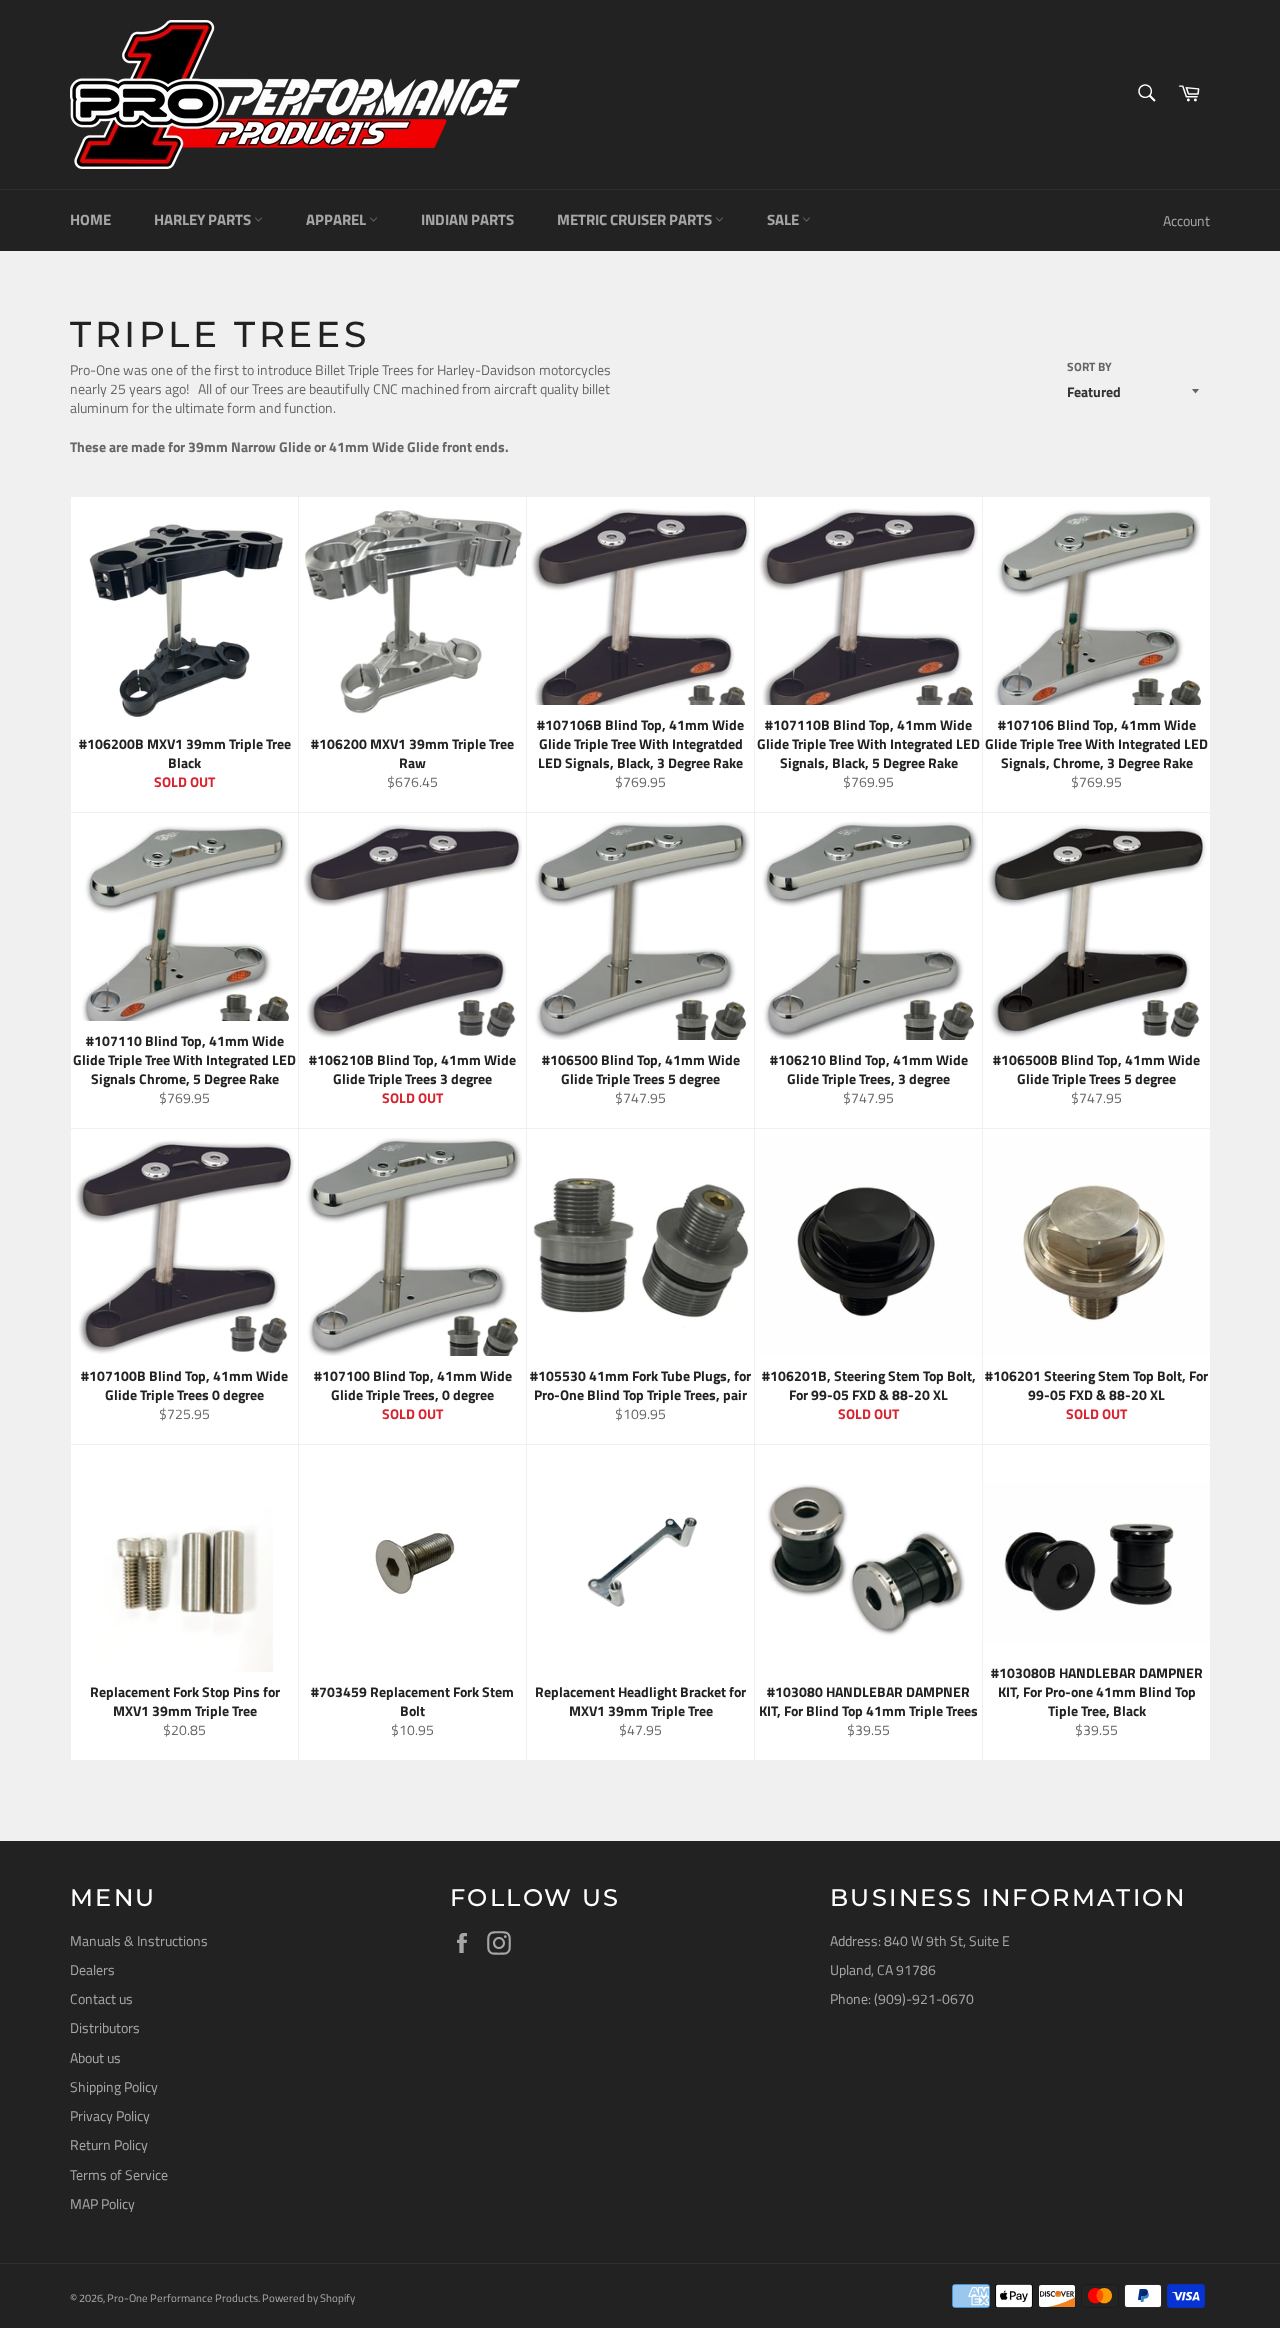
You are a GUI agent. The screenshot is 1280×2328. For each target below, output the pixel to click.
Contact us (101, 1998)
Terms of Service (119, 2174)
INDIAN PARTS (467, 219)
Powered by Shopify (308, 2297)
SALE (784, 219)
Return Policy (109, 2144)
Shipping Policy (114, 2086)
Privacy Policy (110, 2115)
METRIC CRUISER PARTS (636, 219)
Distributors (105, 2027)
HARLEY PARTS (204, 219)
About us (95, 2057)
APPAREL (337, 219)
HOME (90, 219)
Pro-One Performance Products (182, 2297)
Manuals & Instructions (139, 1940)
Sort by (1089, 367)
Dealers (92, 1969)
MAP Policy (102, 2203)
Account (1186, 220)
